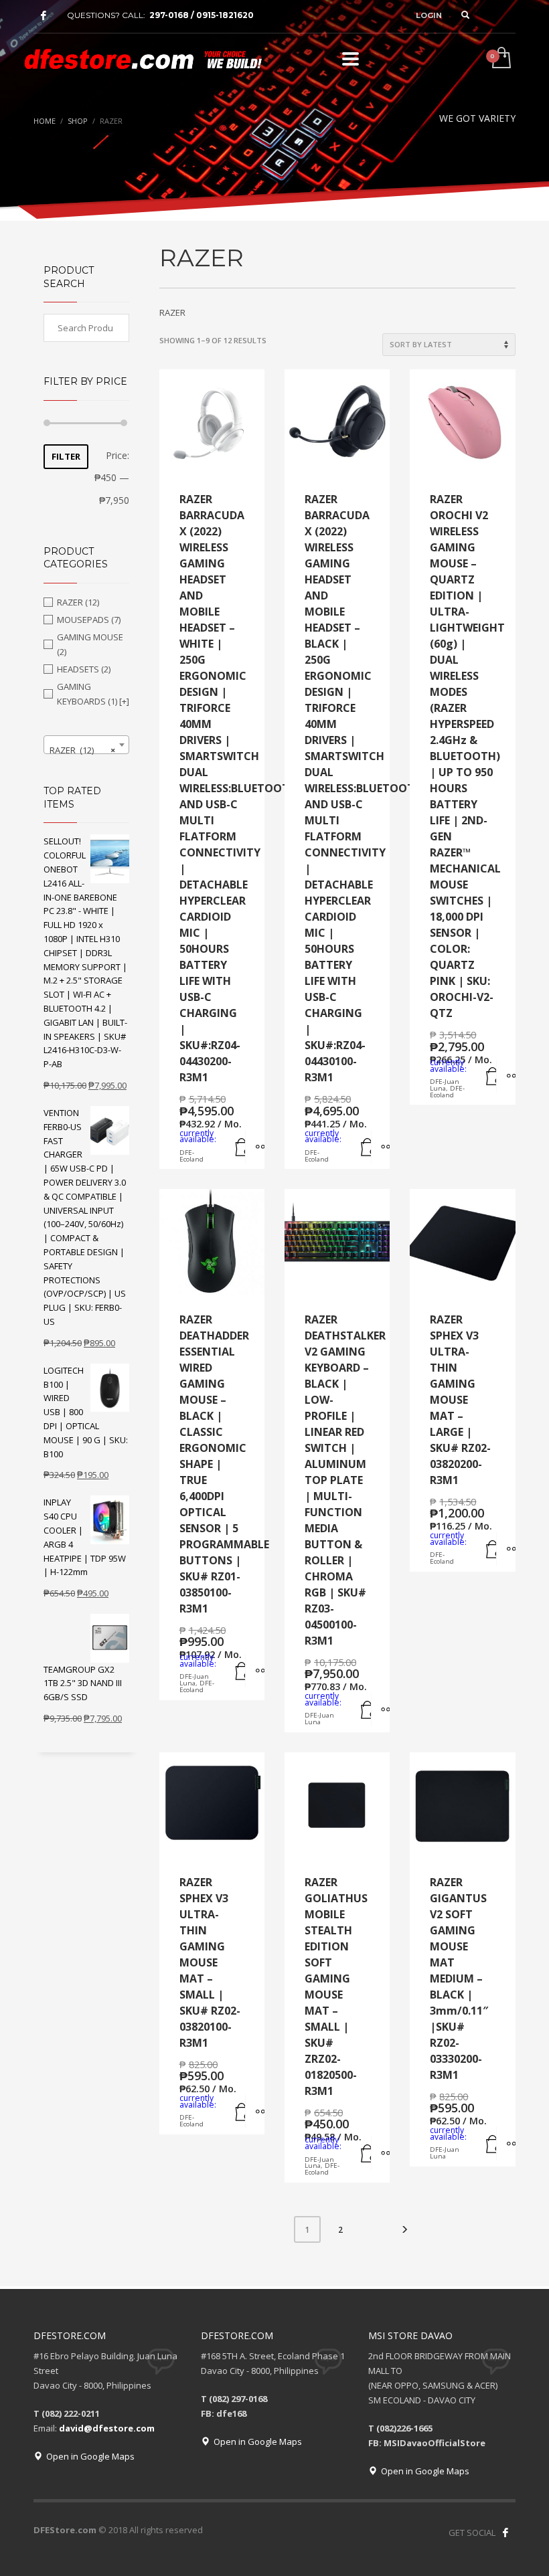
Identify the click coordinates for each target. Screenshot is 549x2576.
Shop (78, 121)
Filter (66, 456)
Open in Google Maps (88, 2456)
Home (45, 121)
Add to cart (236, 1147)
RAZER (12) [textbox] (82, 750)
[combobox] (86, 745)
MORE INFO (255, 1147)
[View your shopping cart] (500, 59)
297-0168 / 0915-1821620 (202, 15)
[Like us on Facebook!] (505, 2533)
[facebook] (44, 15)
